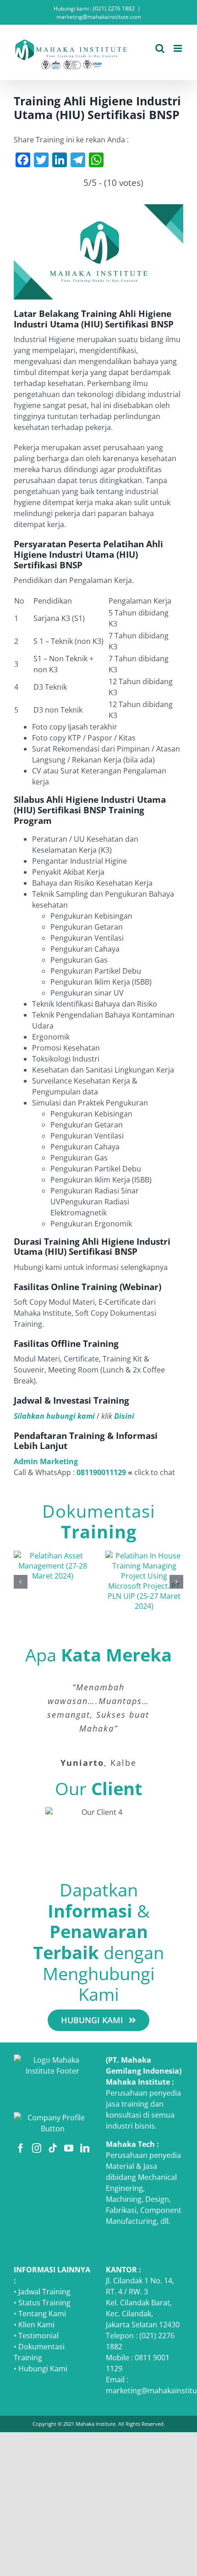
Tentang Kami (42, 2314)
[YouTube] (69, 2148)
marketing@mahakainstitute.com (99, 17)
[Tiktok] (53, 2148)
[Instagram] (37, 2148)
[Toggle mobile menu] (178, 48)
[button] (21, 1582)
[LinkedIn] (85, 2148)
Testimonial (38, 2336)
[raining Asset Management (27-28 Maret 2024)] (53, 1556)
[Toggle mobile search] (160, 48)
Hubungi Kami (43, 2369)
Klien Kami (36, 2325)
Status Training (44, 2303)
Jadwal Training (44, 2292)
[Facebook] (21, 2148)
